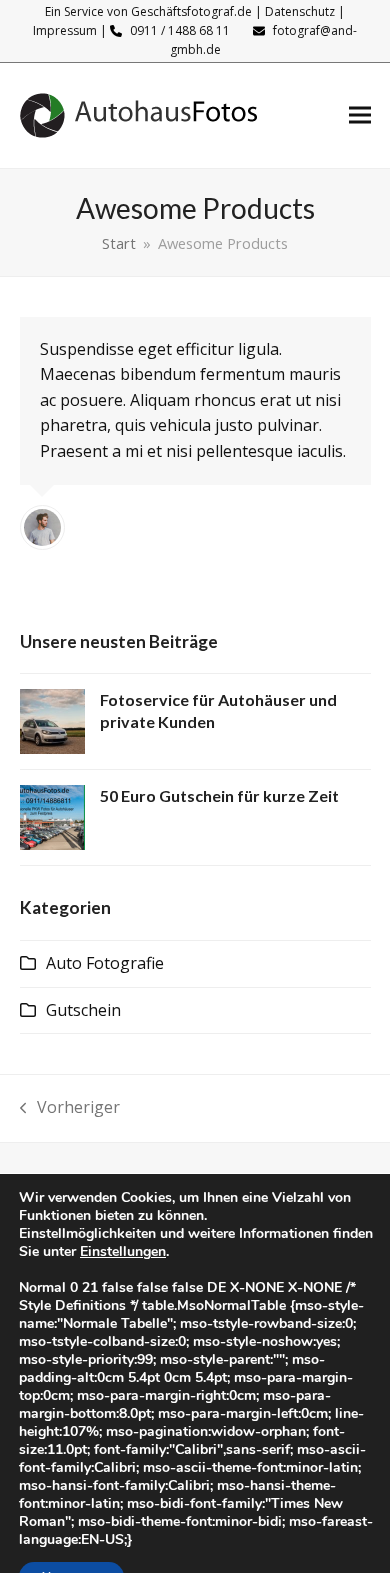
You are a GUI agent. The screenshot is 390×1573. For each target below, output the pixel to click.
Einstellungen (123, 1252)
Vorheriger (70, 1108)
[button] (360, 115)
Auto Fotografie (105, 963)
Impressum (65, 30)
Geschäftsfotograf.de (191, 11)
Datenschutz (300, 11)
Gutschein (83, 1010)
